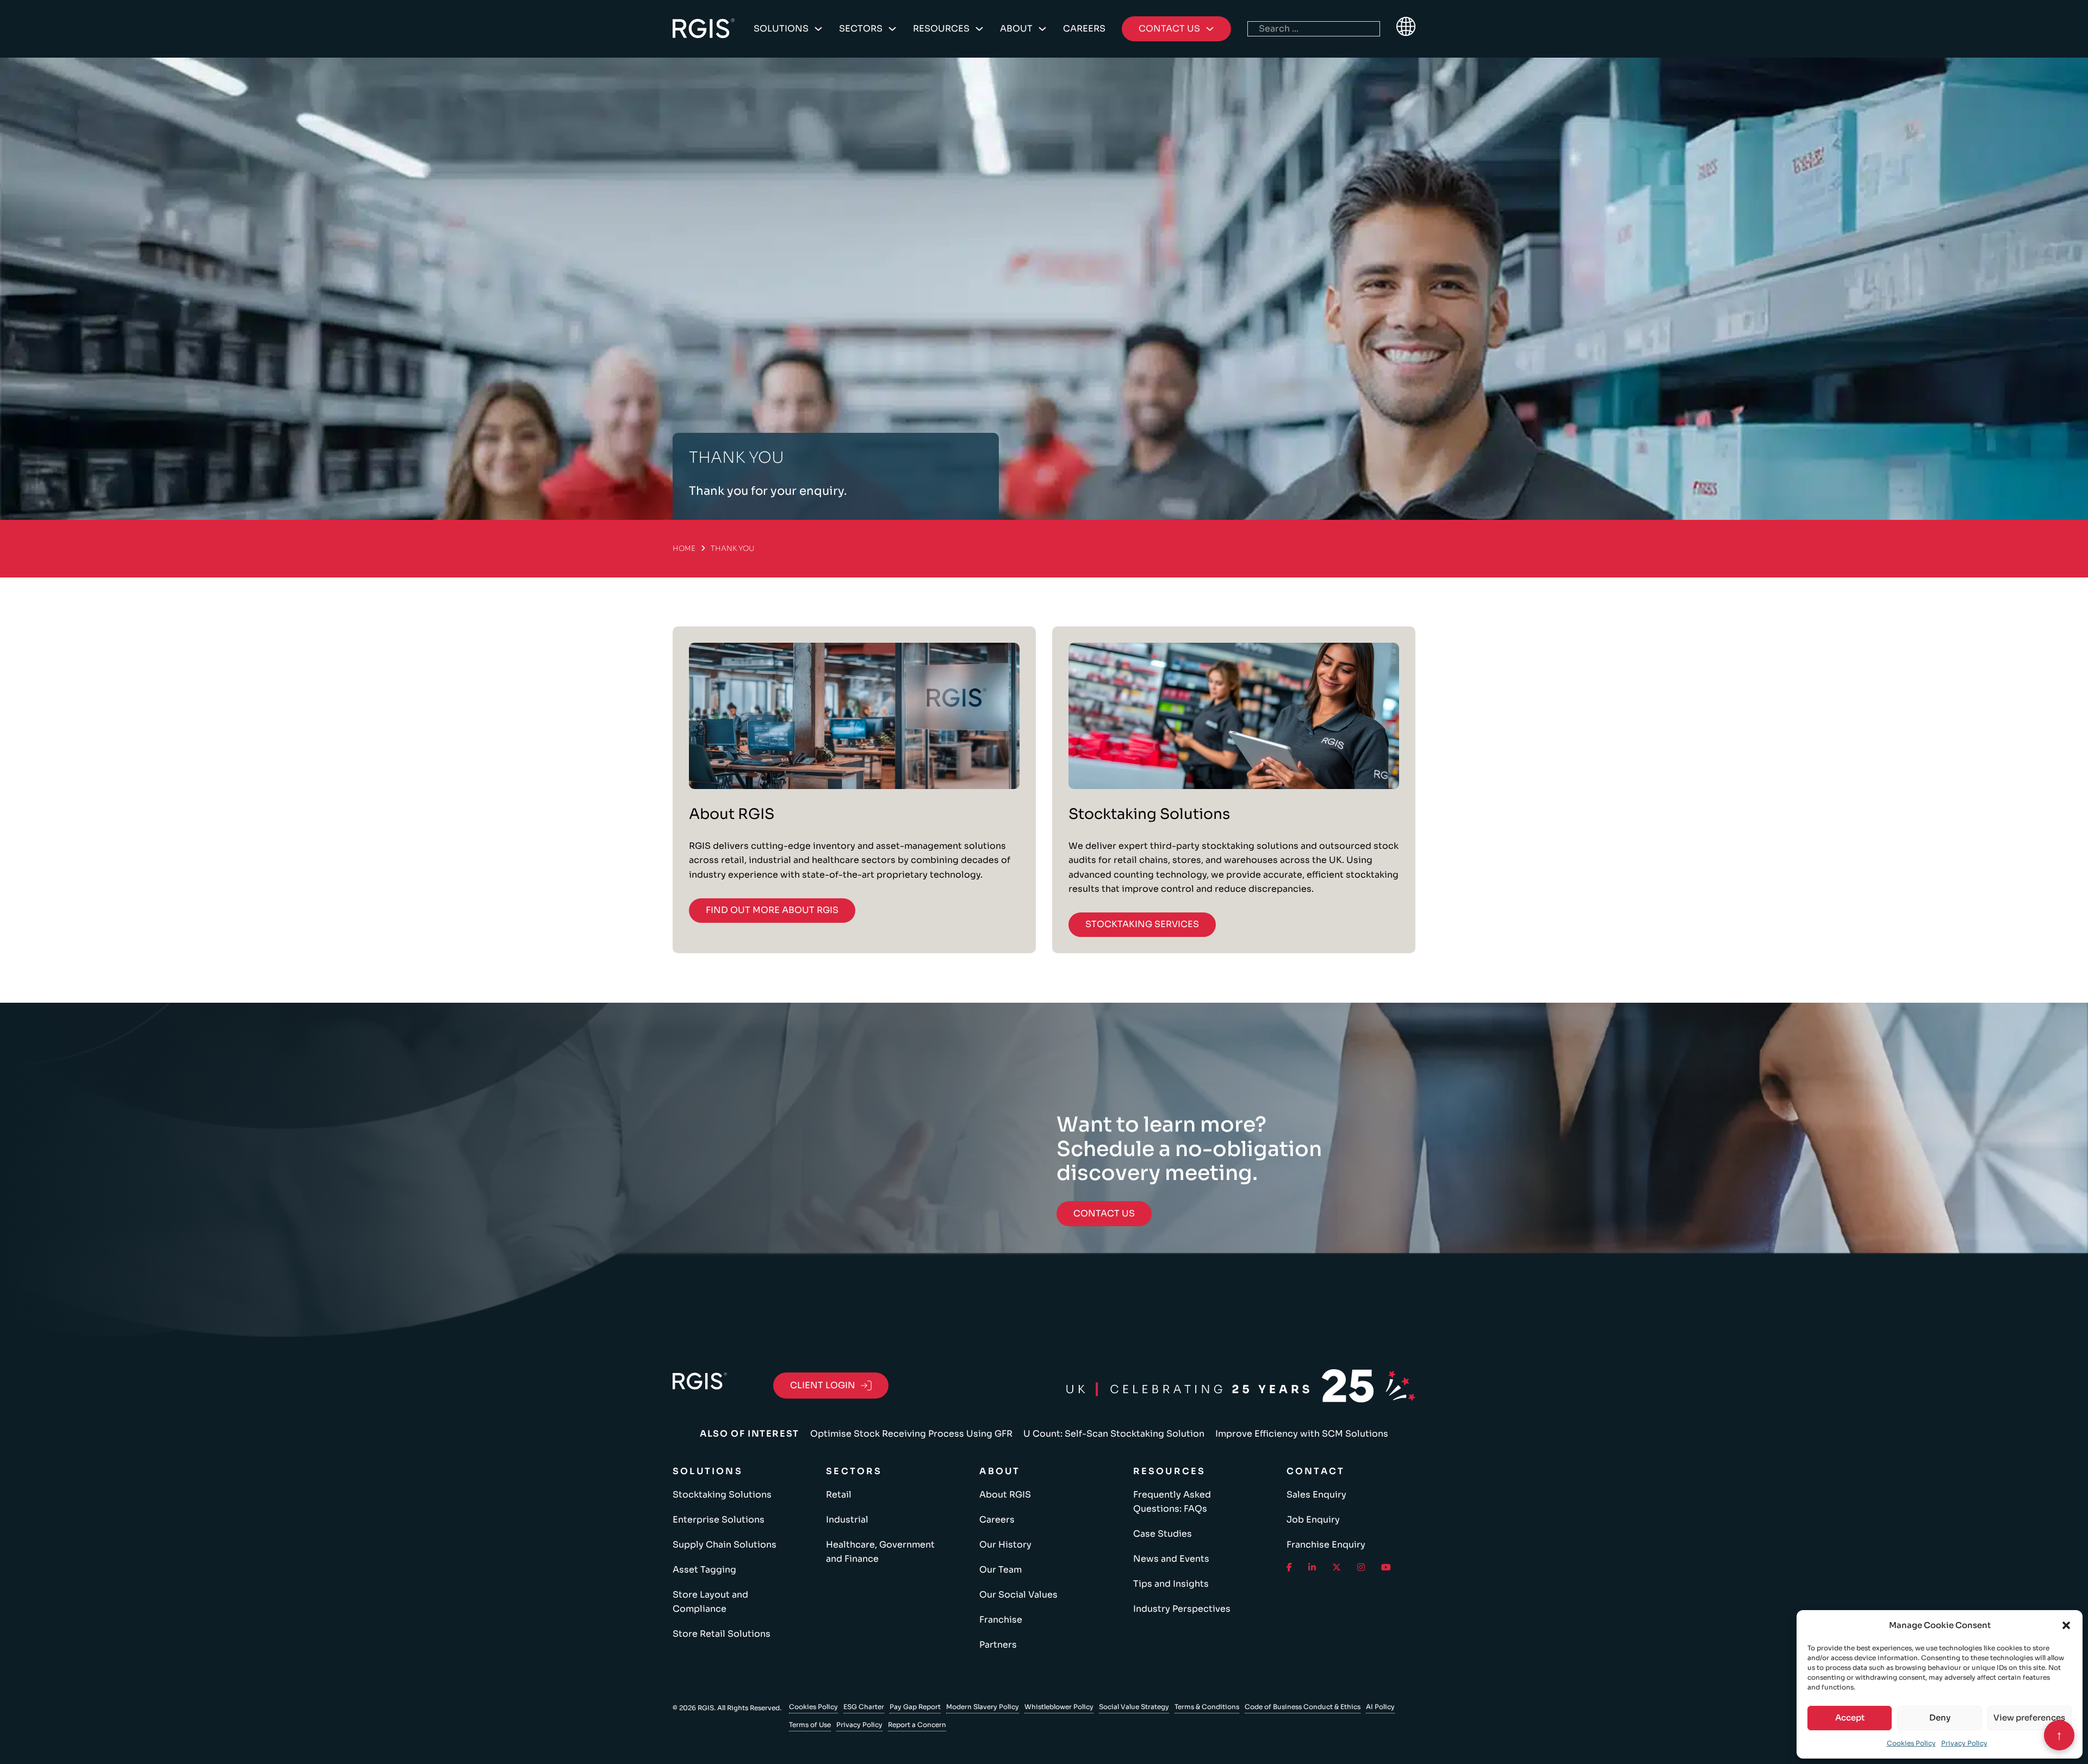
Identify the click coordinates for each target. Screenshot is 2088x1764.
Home (684, 548)
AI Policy (1380, 1707)
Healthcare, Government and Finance (880, 1552)
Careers (1084, 29)
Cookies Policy (1911, 1743)
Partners (998, 1645)
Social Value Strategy (1134, 1707)
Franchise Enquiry (1326, 1545)
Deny (1940, 1718)
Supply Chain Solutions (725, 1545)
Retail (839, 1495)
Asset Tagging (704, 1570)
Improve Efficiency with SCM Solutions (1302, 1434)
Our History (1005, 1545)
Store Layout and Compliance (710, 1602)
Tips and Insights (1171, 1584)
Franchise (1001, 1620)
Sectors (861, 29)
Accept (1850, 1718)
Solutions (781, 29)
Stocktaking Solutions (722, 1495)
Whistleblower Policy (1059, 1707)
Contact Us (1104, 1213)
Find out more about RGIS (772, 910)
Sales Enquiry (1316, 1495)
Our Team (1000, 1570)
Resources (941, 29)
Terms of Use (810, 1725)
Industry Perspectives (1182, 1609)
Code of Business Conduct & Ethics (1303, 1707)
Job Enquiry (1313, 1520)
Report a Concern (917, 1725)
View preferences (2029, 1718)
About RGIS (1005, 1495)
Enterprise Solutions (719, 1520)
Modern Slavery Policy (983, 1707)
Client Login (823, 1385)
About (1016, 29)
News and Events (1171, 1559)
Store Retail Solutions (722, 1634)
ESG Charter (864, 1707)
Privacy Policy (1964, 1743)
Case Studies (1163, 1534)
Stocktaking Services (1142, 924)
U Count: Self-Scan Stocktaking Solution (1114, 1434)
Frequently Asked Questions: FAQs (1172, 1502)
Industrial (847, 1520)
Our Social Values (1018, 1595)
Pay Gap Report (915, 1707)
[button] (2066, 1625)
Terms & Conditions (1207, 1707)
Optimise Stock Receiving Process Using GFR (911, 1434)
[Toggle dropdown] (818, 29)
